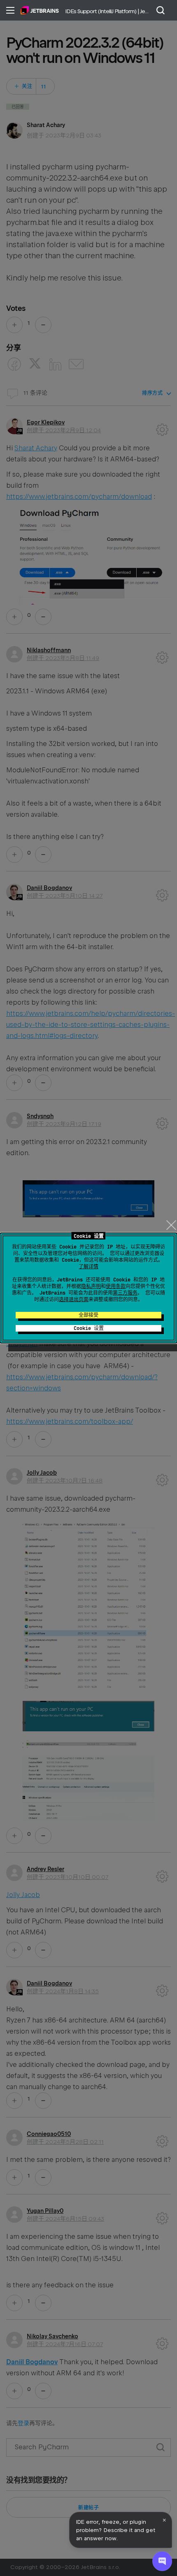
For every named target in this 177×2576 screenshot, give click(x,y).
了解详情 (88, 1267)
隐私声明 (91, 1286)
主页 (40, 10)
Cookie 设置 (89, 1328)
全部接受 (88, 1315)
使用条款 (116, 1286)
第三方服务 (125, 1293)
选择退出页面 (74, 1300)
